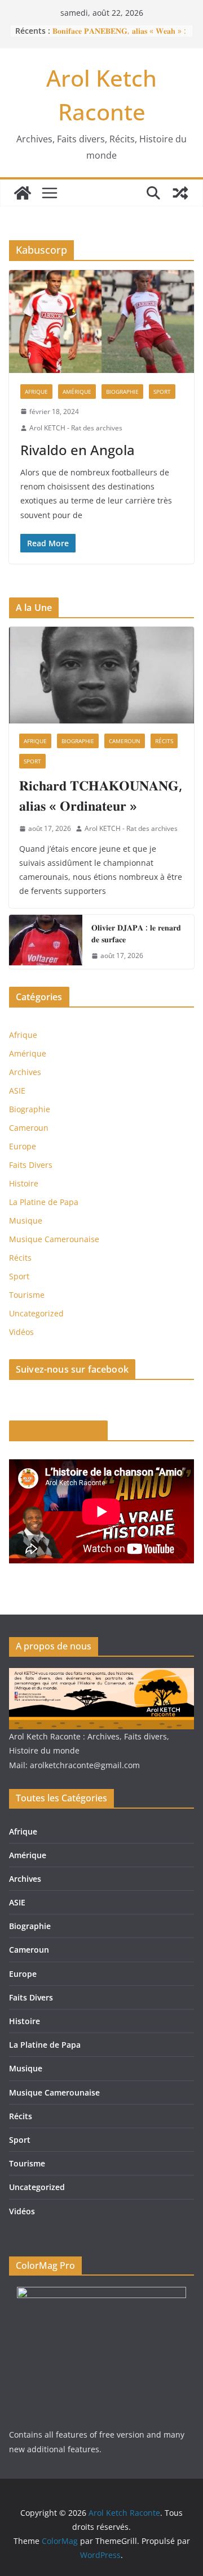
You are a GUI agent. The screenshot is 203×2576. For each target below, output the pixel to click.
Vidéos (21, 1332)
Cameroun (125, 741)
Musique (26, 1220)
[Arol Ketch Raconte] (23, 193)
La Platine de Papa (44, 1202)
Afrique (36, 392)
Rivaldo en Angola (78, 450)
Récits (164, 741)
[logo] (101, 1675)
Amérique (77, 392)
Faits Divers (31, 1165)
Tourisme (27, 1295)
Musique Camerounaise (54, 1239)
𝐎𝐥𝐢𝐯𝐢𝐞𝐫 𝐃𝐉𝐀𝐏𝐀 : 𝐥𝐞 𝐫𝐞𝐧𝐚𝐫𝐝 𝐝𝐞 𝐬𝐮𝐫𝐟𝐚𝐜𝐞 (136, 933)
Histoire (24, 1183)
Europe (23, 1146)
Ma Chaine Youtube (58, 1431)
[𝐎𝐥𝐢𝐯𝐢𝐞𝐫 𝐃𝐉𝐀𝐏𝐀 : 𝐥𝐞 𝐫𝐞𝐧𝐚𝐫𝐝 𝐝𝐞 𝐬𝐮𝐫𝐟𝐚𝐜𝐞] (46, 942)
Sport (162, 392)
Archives (25, 1072)
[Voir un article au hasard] (180, 193)
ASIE (17, 1091)
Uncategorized (36, 1313)
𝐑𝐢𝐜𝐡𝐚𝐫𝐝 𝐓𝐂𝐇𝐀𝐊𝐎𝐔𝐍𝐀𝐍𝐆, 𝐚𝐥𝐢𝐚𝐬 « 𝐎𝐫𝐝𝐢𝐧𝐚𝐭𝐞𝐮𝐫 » (101, 795)
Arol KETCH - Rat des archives (76, 428)
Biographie (122, 392)
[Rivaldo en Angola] (101, 321)
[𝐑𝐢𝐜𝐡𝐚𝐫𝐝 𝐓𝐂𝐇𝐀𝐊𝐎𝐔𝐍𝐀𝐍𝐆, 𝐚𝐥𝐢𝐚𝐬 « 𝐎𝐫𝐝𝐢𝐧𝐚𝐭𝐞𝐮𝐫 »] (101, 675)
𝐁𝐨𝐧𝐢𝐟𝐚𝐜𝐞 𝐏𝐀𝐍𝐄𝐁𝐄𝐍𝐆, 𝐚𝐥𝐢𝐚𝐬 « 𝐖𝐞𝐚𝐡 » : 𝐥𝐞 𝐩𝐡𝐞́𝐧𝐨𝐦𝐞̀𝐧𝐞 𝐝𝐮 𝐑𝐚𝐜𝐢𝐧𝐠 (119, 36)
